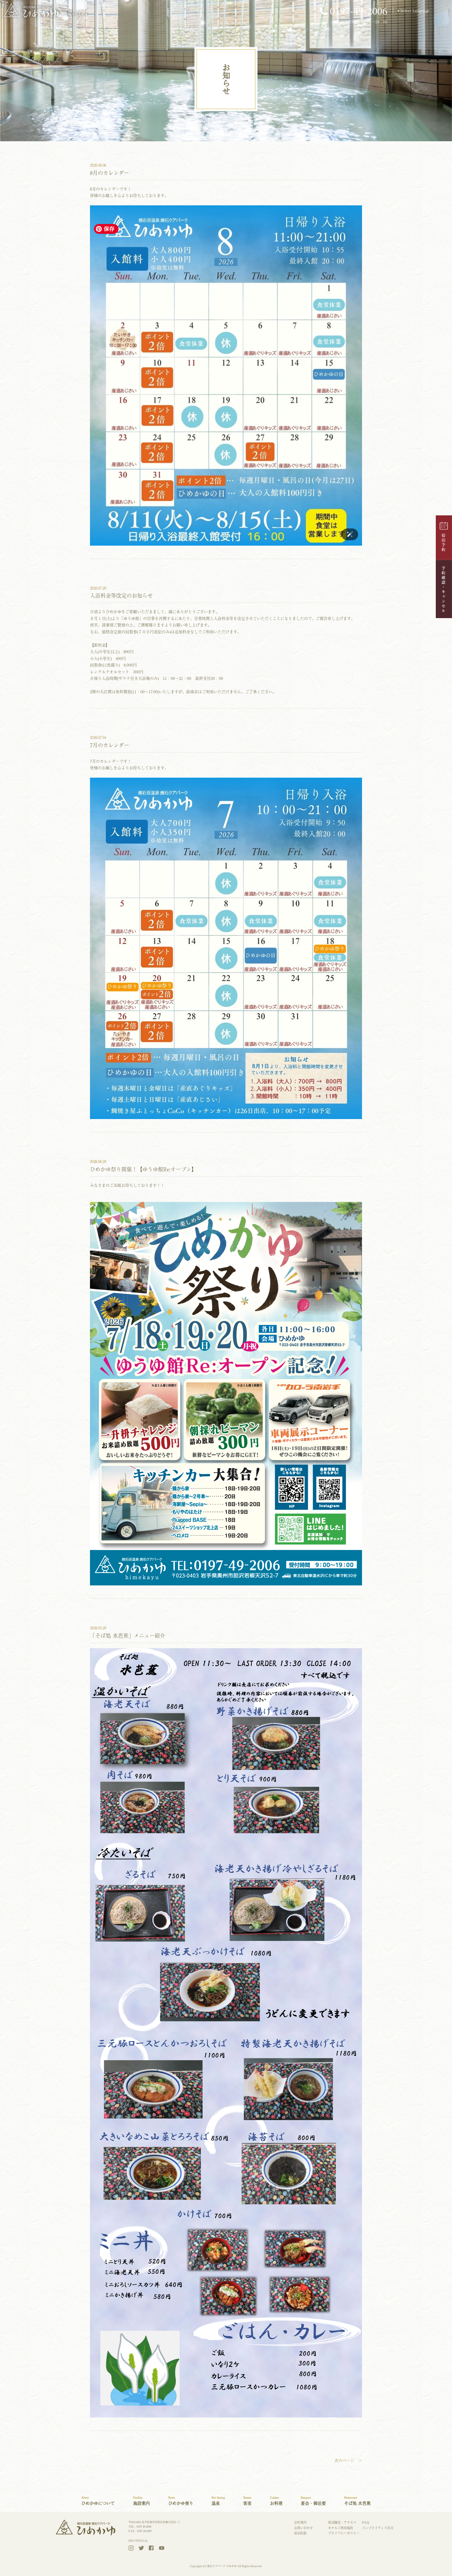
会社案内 (300, 2522)
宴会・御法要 (313, 2501)
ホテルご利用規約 (341, 2528)
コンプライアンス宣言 (378, 2528)
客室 (247, 2501)
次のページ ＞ (348, 2460)
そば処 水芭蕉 (357, 2501)
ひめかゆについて (98, 2501)
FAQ (366, 2522)
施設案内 (142, 2501)
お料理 (276, 2501)
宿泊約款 (300, 2533)
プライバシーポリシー (344, 2533)
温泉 (218, 2501)
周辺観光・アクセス (342, 2522)
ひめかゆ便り (181, 2501)
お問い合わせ (303, 2528)
